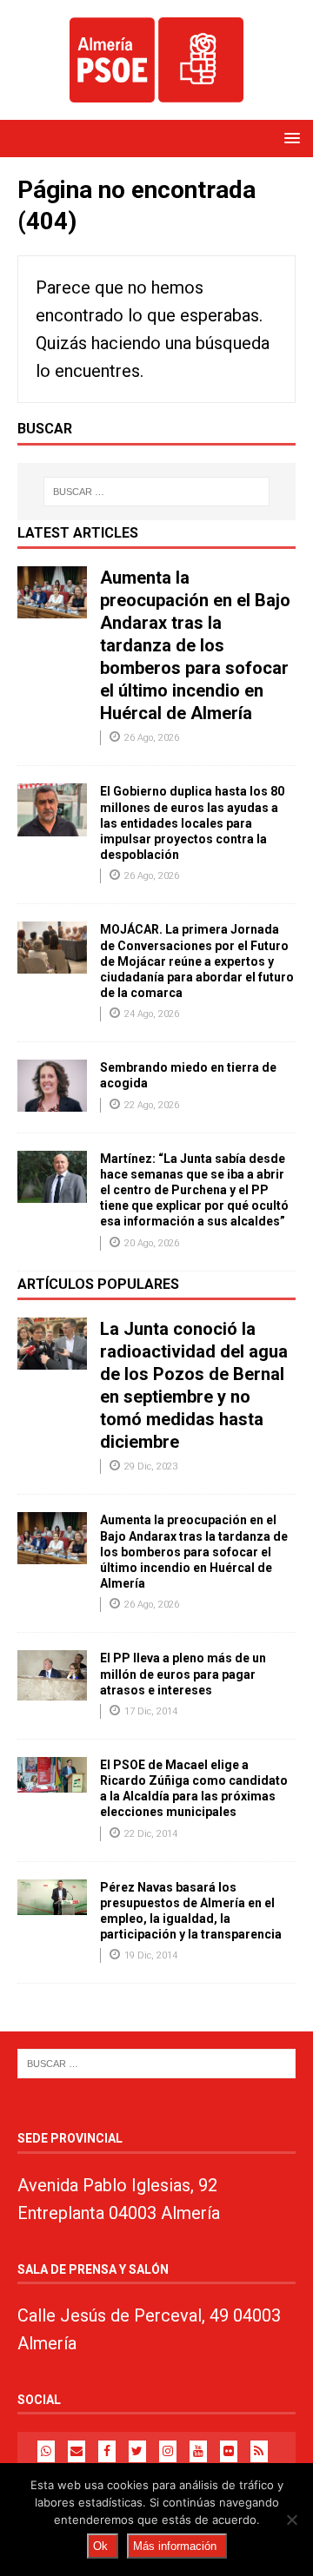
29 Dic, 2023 (151, 1466)
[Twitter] (137, 2451)
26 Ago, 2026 (152, 738)
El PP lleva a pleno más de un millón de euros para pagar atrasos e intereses (183, 1674)
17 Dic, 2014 (151, 1711)
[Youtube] (198, 2451)
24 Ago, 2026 (152, 1014)
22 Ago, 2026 (152, 1105)
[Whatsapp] (46, 2451)
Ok (100, 2546)
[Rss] (259, 2451)
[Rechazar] (291, 2520)
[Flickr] (229, 2451)
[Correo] (77, 2451)
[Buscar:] (156, 492)
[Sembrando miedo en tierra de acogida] (52, 1086)
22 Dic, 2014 (151, 1834)
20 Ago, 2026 (152, 1243)
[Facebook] (107, 2451)
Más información (175, 2546)
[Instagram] (168, 2451)
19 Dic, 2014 (151, 1955)
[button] (289, 138)
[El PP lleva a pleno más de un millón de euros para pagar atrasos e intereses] (52, 1675)
